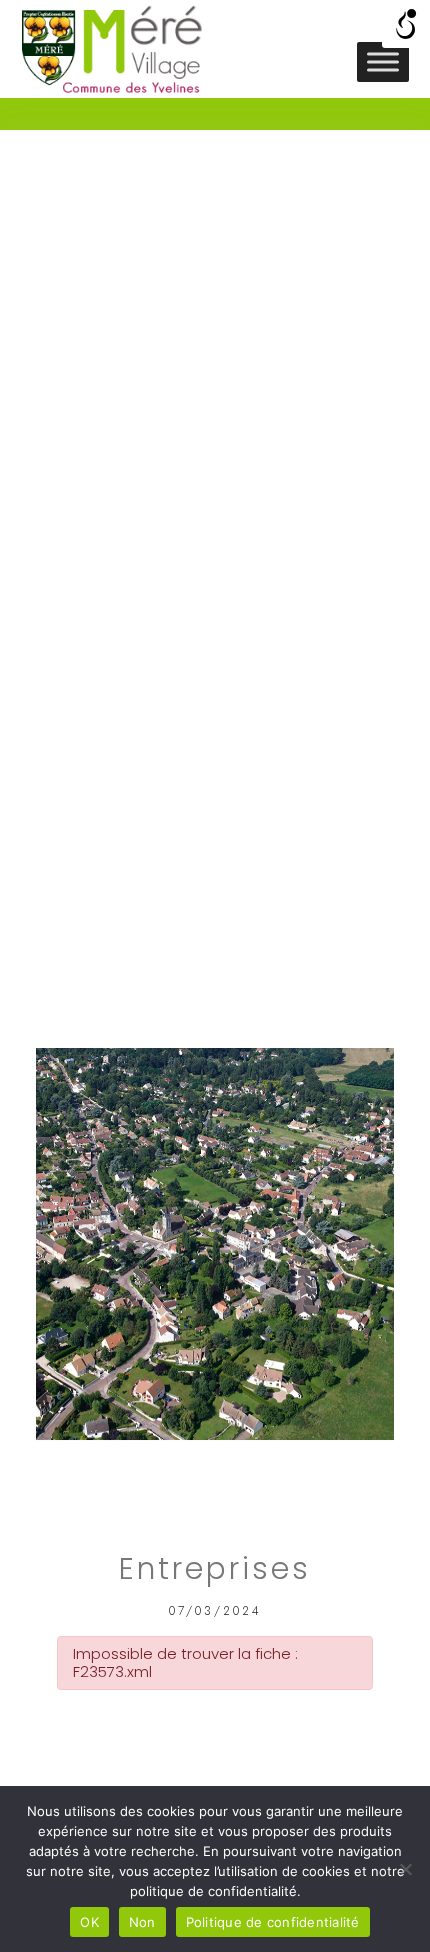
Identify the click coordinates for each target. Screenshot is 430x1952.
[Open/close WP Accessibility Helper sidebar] (406, 24)
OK (89, 1922)
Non (142, 1922)
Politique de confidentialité (273, 1922)
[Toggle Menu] (383, 61)
